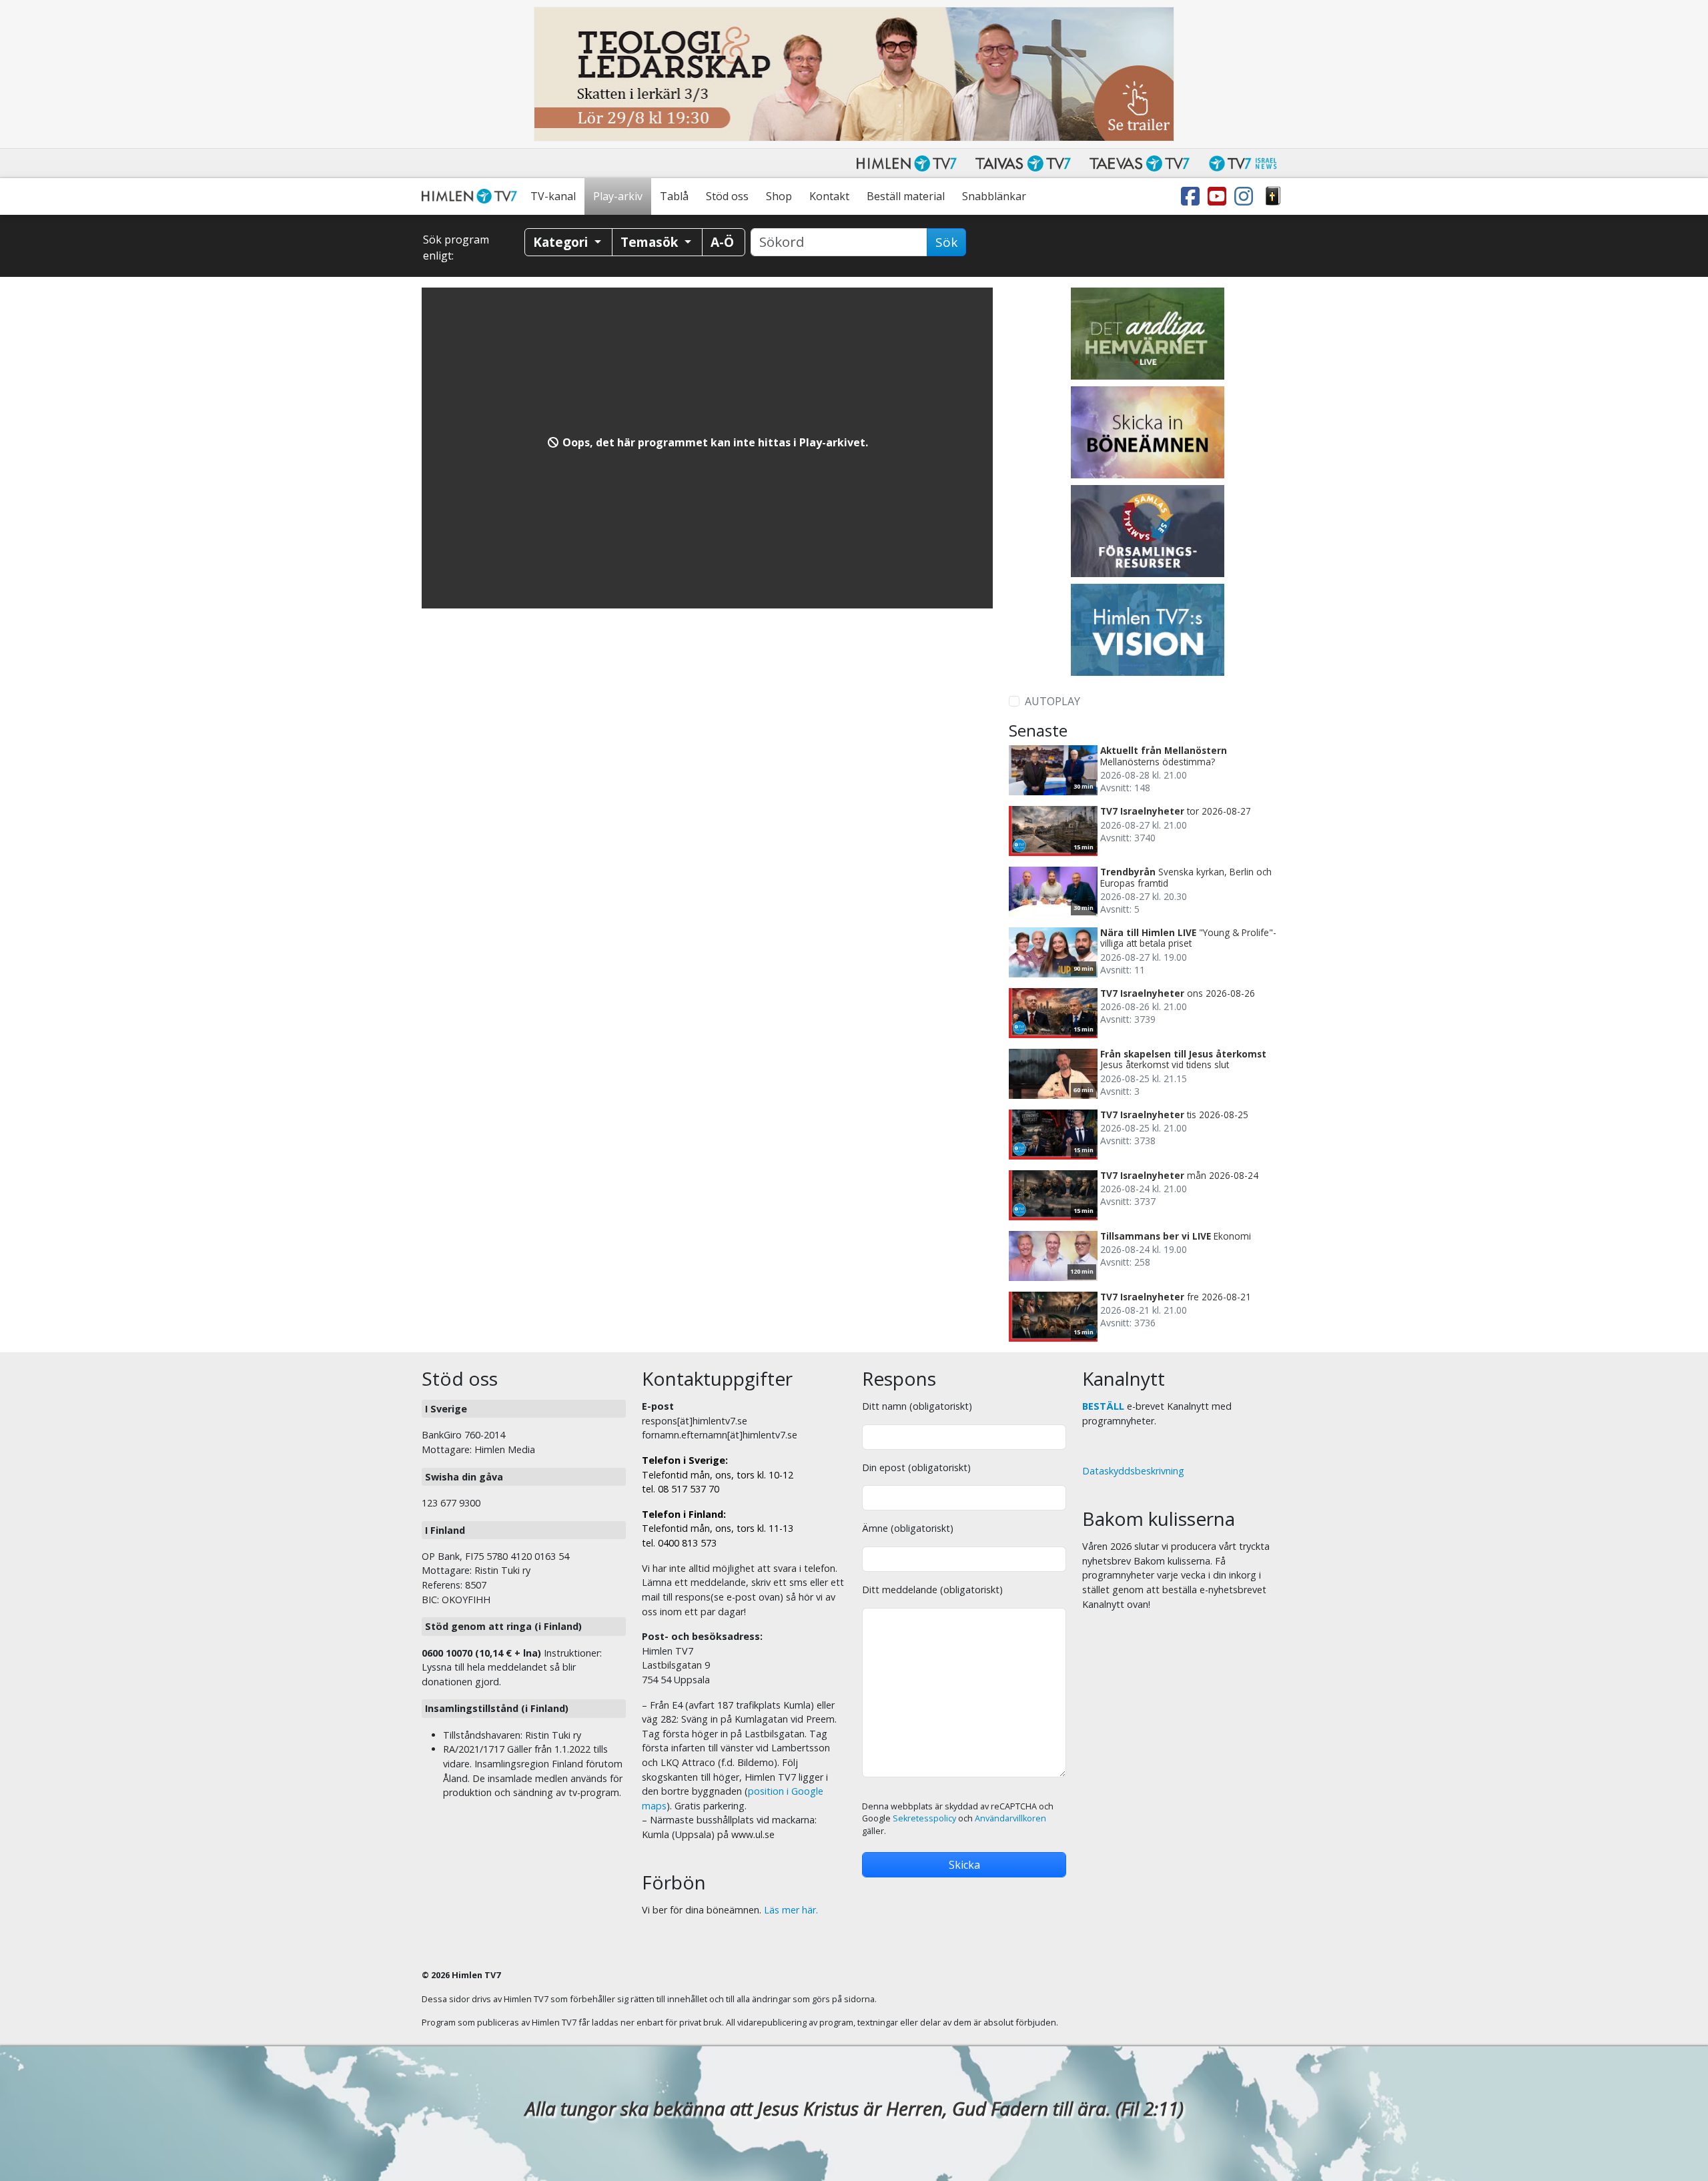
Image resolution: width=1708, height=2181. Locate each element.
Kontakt (829, 196)
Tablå (674, 196)
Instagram (1246, 196)
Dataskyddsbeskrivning (1133, 1471)
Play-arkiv (618, 196)
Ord (1273, 196)
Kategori (562, 242)
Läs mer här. (791, 1910)
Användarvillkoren (1010, 1818)
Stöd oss (727, 196)
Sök (946, 242)
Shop (779, 196)
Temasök (651, 242)
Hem (472, 196)
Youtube (1220, 196)
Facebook (1193, 196)
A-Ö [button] (722, 242)
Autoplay (1052, 701)
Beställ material (906, 196)
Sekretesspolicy (924, 1818)
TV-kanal (553, 196)
